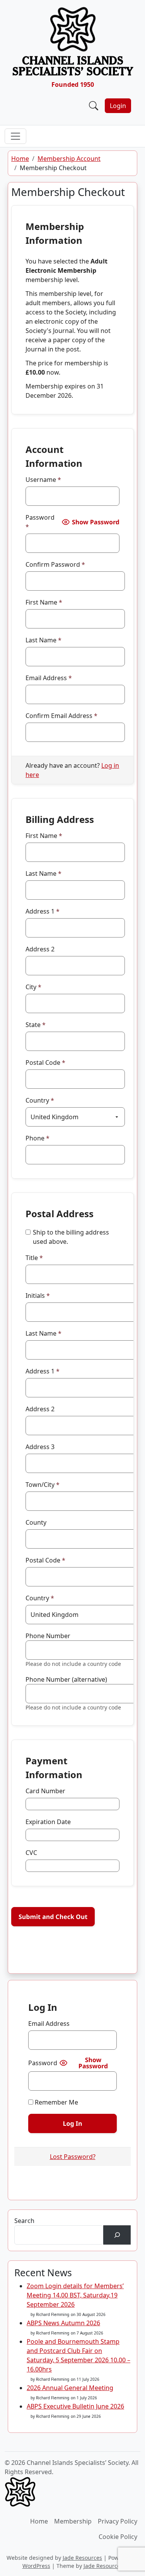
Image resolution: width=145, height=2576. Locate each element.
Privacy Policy (118, 2521)
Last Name (43, 640)
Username (43, 480)
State (36, 1025)
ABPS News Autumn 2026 (63, 2323)
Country (40, 1100)
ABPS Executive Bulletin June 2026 (75, 2406)
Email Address (49, 678)
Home (20, 159)
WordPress (36, 2566)
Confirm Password (55, 564)
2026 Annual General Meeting (70, 2388)
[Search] (117, 2235)
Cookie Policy (118, 2537)
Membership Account (69, 159)
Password (40, 522)
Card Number (45, 1791)
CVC (31, 1853)
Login (118, 106)
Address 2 (40, 949)
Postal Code (45, 1062)
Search (24, 2221)
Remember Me (56, 2102)
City (33, 987)
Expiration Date (48, 1822)
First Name (44, 602)
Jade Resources (82, 2558)
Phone (38, 1138)
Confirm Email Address (61, 716)
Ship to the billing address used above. (71, 1237)
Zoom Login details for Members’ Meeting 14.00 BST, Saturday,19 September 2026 (75, 2295)
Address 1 (43, 911)
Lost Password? (73, 2157)
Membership (73, 2521)
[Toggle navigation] (15, 136)
